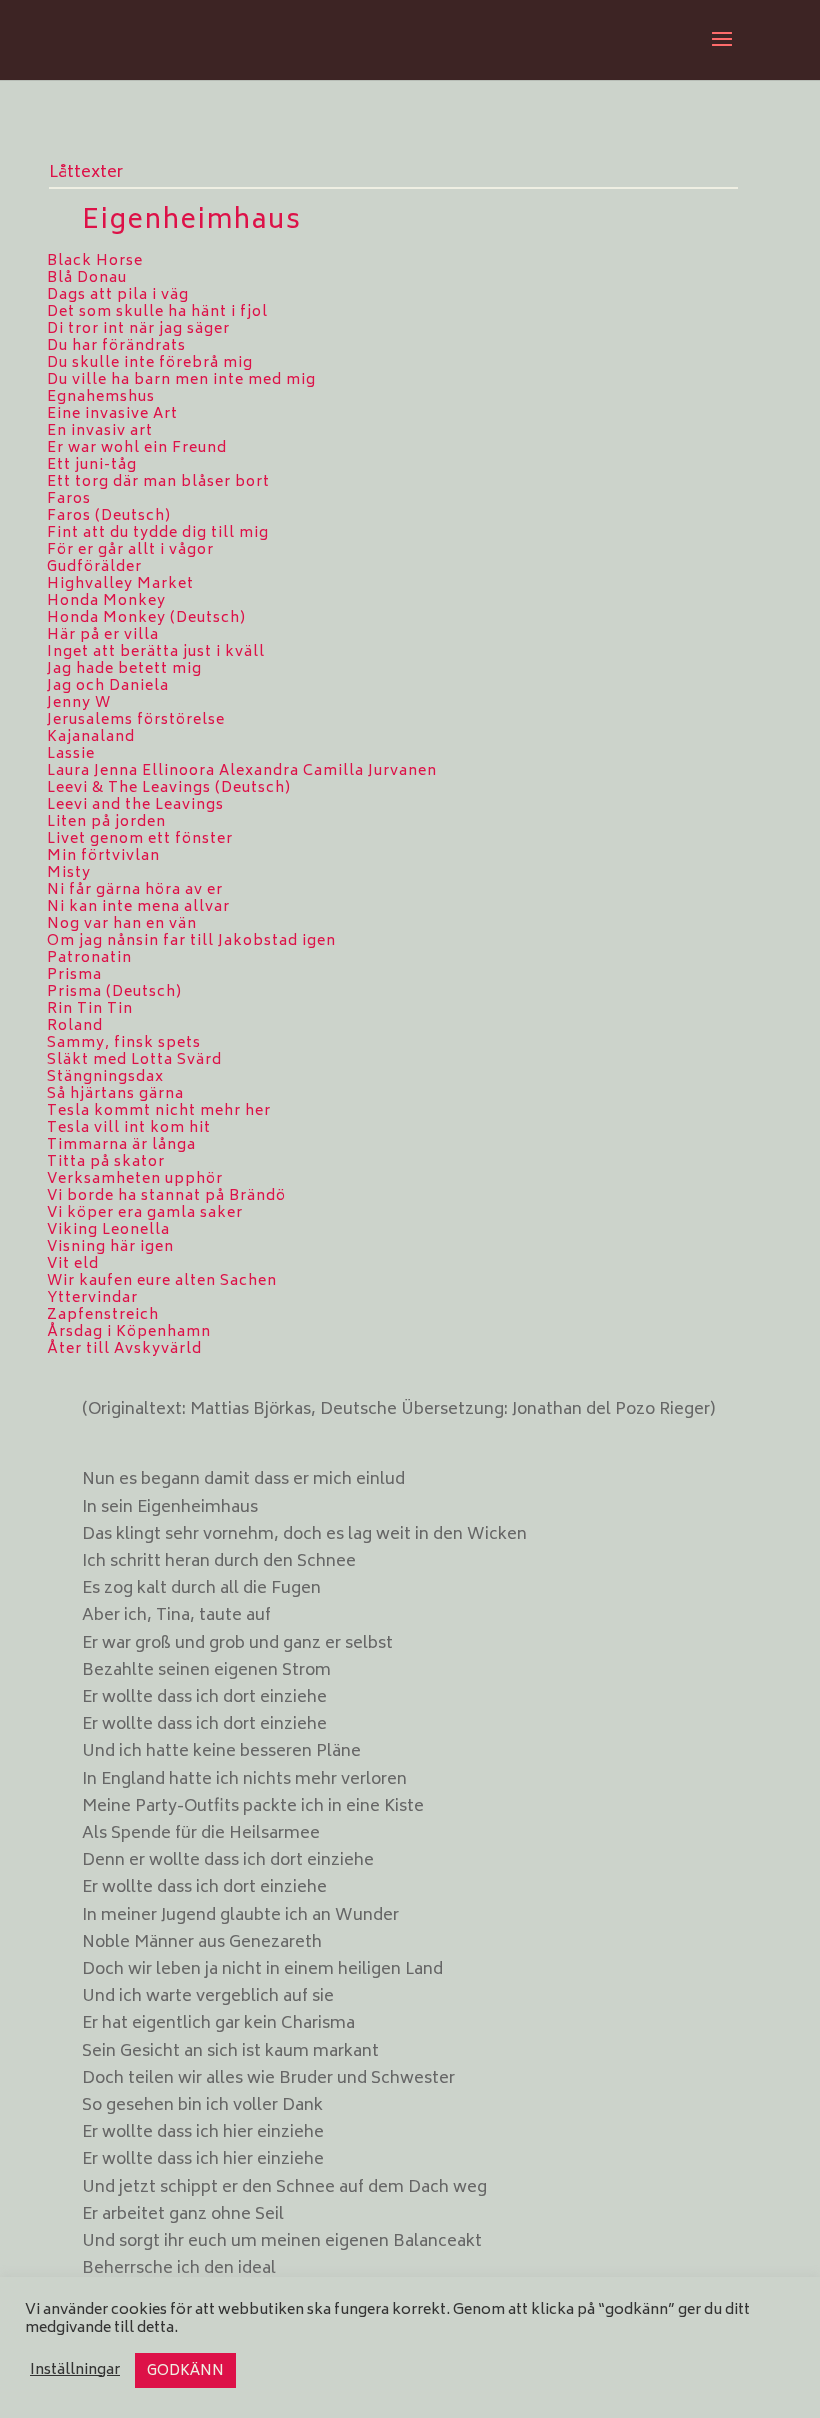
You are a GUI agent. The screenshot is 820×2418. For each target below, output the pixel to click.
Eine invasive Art (112, 414)
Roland (75, 1026)
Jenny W (79, 703)
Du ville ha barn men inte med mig (181, 380)
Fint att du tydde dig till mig (158, 533)
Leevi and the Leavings (135, 805)
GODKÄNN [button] (185, 2371)
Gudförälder (94, 567)
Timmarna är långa (121, 1145)
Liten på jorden (106, 822)
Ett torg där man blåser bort (158, 482)
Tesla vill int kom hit (129, 1128)
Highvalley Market (120, 584)
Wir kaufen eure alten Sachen (162, 1281)
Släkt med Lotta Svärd (134, 1060)
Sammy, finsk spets (124, 1043)
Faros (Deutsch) (109, 516)
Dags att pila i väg (118, 295)
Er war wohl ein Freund (137, 448)
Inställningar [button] (75, 2371)
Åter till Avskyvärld (124, 1349)
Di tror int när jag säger (138, 329)
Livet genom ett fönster (140, 839)
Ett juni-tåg (92, 465)
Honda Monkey (106, 601)
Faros (69, 499)
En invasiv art (100, 431)
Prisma (74, 975)
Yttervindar (92, 1298)
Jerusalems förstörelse (136, 720)
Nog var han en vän (122, 924)
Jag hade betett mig (124, 669)
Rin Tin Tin (90, 1009)
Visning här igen (110, 1247)
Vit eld (73, 1264)
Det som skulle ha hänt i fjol (157, 312)
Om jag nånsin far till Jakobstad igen (191, 941)
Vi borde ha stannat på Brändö (166, 1196)
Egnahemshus (101, 397)
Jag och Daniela (108, 686)
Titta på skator (106, 1162)
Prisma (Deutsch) (114, 992)
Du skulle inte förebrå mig (150, 363)
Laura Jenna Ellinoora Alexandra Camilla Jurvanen (242, 771)
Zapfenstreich (103, 1315)
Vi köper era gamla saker (145, 1213)
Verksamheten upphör (135, 1179)
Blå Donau (87, 278)
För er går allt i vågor (130, 550)
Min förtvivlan (103, 856)
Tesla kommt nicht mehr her (159, 1111)
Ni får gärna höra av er (135, 890)
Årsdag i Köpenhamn (129, 1332)
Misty (69, 873)
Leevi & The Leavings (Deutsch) (169, 788)
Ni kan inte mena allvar (138, 907)
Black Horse (95, 261)
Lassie (71, 754)
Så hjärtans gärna (115, 1094)
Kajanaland (91, 737)
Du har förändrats (116, 346)
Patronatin (89, 958)
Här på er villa (103, 635)
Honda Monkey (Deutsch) (146, 618)
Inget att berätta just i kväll (156, 652)
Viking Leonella (108, 1230)
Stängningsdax (105, 1077)
